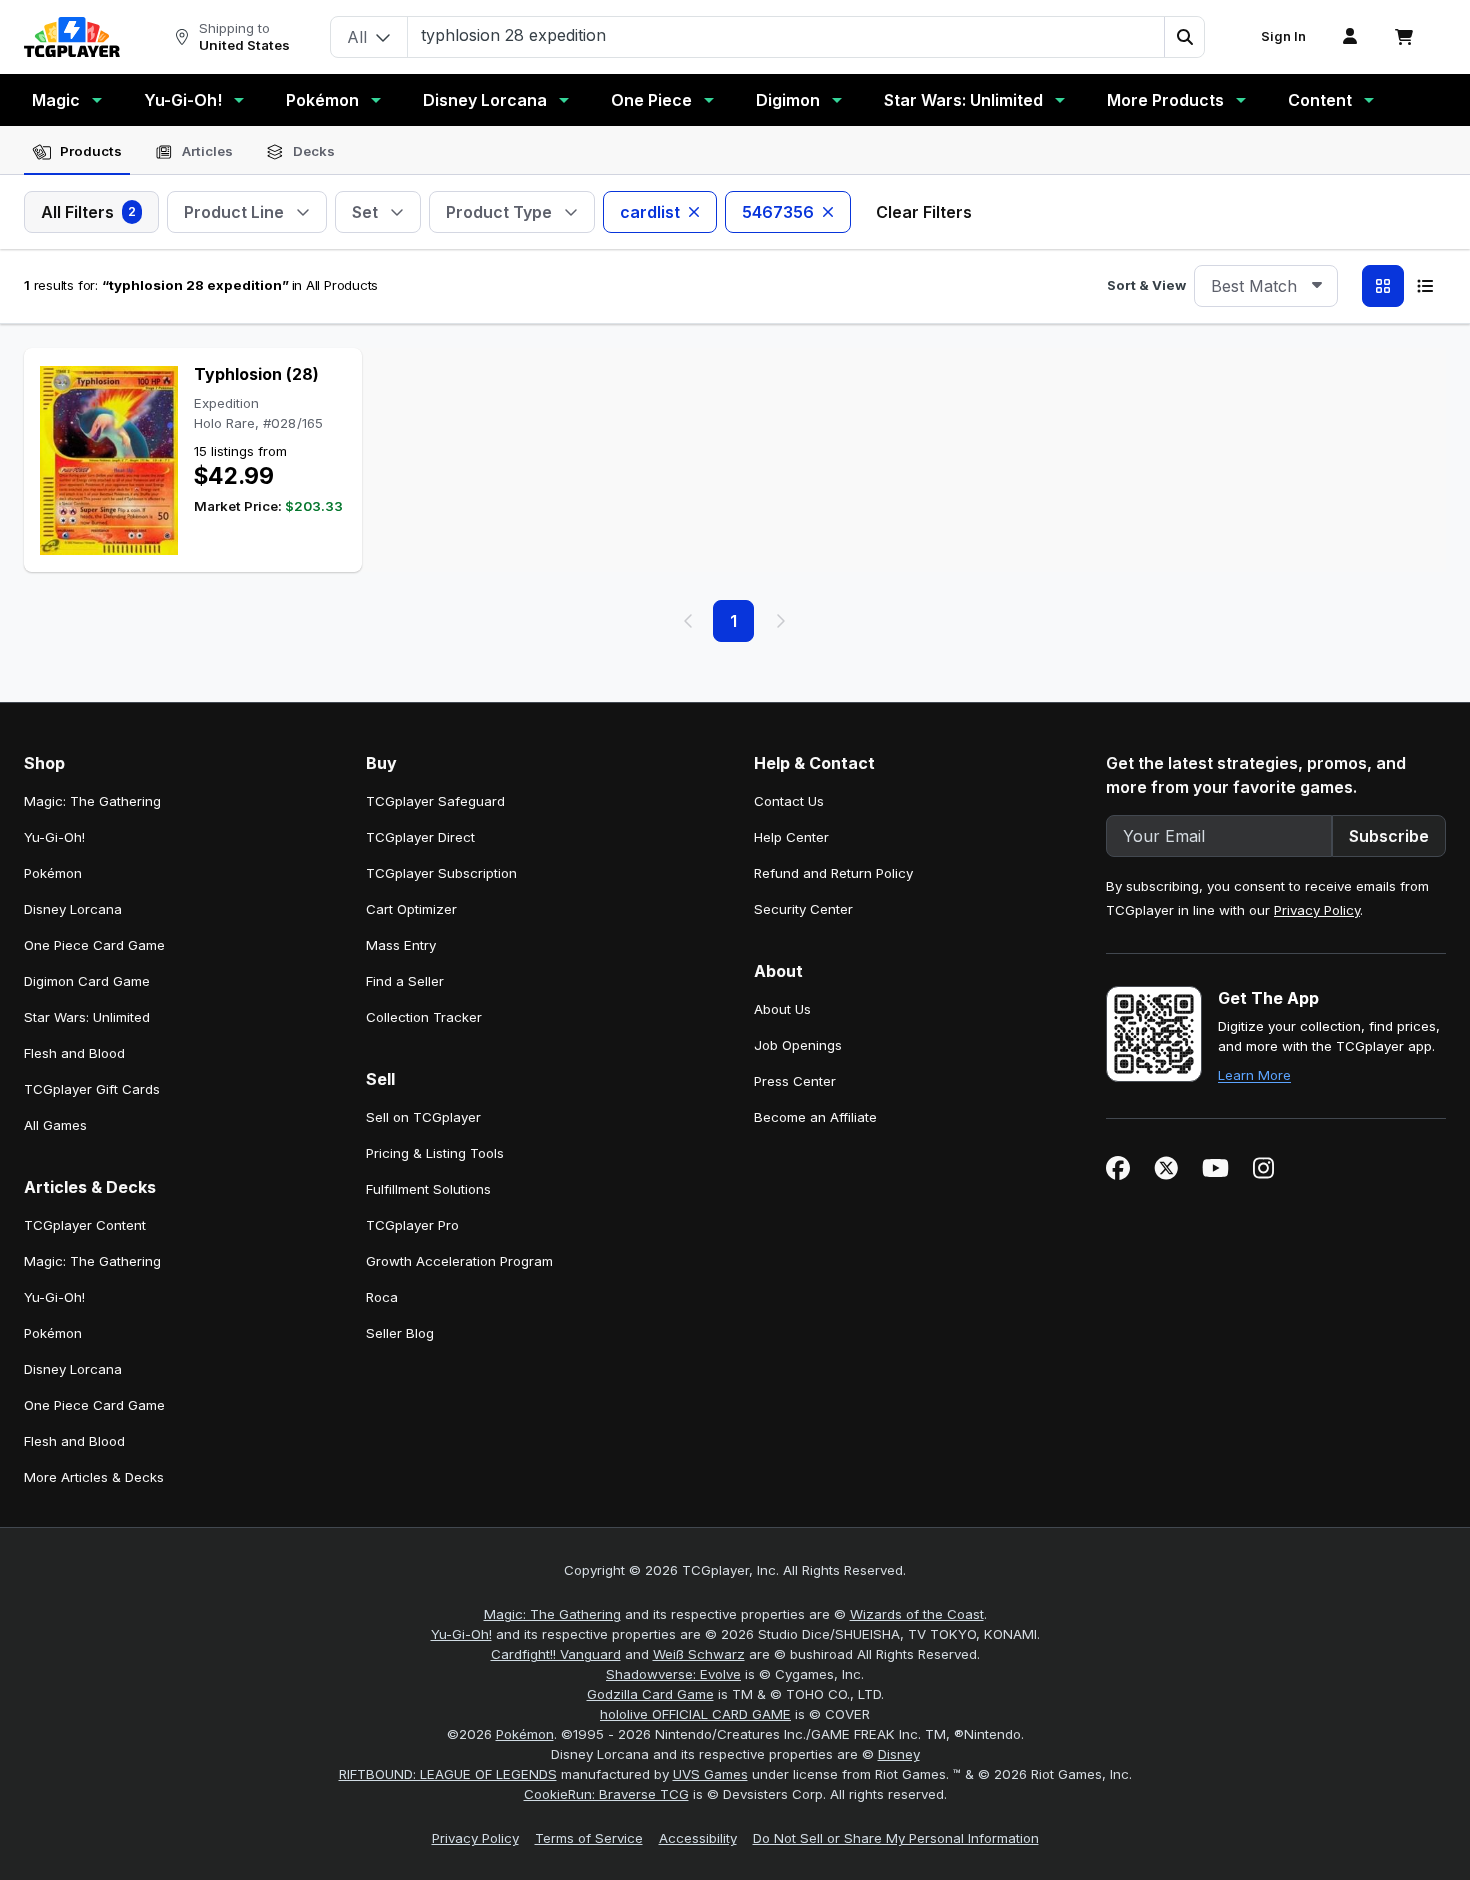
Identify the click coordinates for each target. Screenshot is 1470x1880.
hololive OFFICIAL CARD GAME (695, 1714)
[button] (1184, 37)
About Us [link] (782, 1009)
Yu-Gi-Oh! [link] (54, 837)
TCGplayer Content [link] (85, 1225)
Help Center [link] (791, 837)
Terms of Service (589, 1838)
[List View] (1425, 286)
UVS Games (710, 1774)
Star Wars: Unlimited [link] (87, 1017)
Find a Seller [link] (405, 981)
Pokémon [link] (53, 873)
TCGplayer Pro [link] (412, 1225)
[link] (72, 37)
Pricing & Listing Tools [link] (435, 1153)
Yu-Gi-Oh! (183, 100)
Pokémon (322, 100)
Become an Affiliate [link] (815, 1117)
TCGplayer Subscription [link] (441, 873)
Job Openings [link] (798, 1045)
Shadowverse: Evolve (673, 1674)
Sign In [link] (1283, 36)
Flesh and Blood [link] (74, 1053)
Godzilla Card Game (650, 1694)
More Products (1165, 100)
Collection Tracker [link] (424, 1017)
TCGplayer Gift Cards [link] (92, 1089)
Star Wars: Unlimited (963, 100)
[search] (786, 35)
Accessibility (698, 1838)
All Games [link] (55, 1125)
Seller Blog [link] (400, 1333)
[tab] (77, 152)
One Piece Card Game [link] (94, 945)
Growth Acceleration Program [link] (459, 1261)
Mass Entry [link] (401, 945)
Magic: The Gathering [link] (92, 801)
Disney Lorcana (485, 100)
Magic (56, 100)
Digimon (788, 100)
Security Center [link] (803, 909)
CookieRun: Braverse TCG (606, 1794)
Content (1320, 100)
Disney (899, 1754)
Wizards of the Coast (917, 1614)
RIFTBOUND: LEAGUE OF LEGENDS (448, 1774)
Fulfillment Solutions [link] (428, 1189)
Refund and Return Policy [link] (833, 873)
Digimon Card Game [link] (87, 981)
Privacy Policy (1317, 910)
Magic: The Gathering (552, 1614)
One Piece (651, 100)
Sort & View (1146, 285)
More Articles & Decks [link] (94, 1477)
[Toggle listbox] (1317, 286)
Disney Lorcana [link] (73, 909)
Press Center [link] (795, 1081)
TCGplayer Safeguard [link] (435, 801)
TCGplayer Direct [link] (420, 837)
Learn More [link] (1254, 1075)
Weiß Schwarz (699, 1654)
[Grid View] (1383, 286)
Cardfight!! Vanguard (556, 1654)
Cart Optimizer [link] (411, 909)
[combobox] (1266, 286)
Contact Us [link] (789, 801)
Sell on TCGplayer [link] (423, 1117)
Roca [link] (382, 1297)
